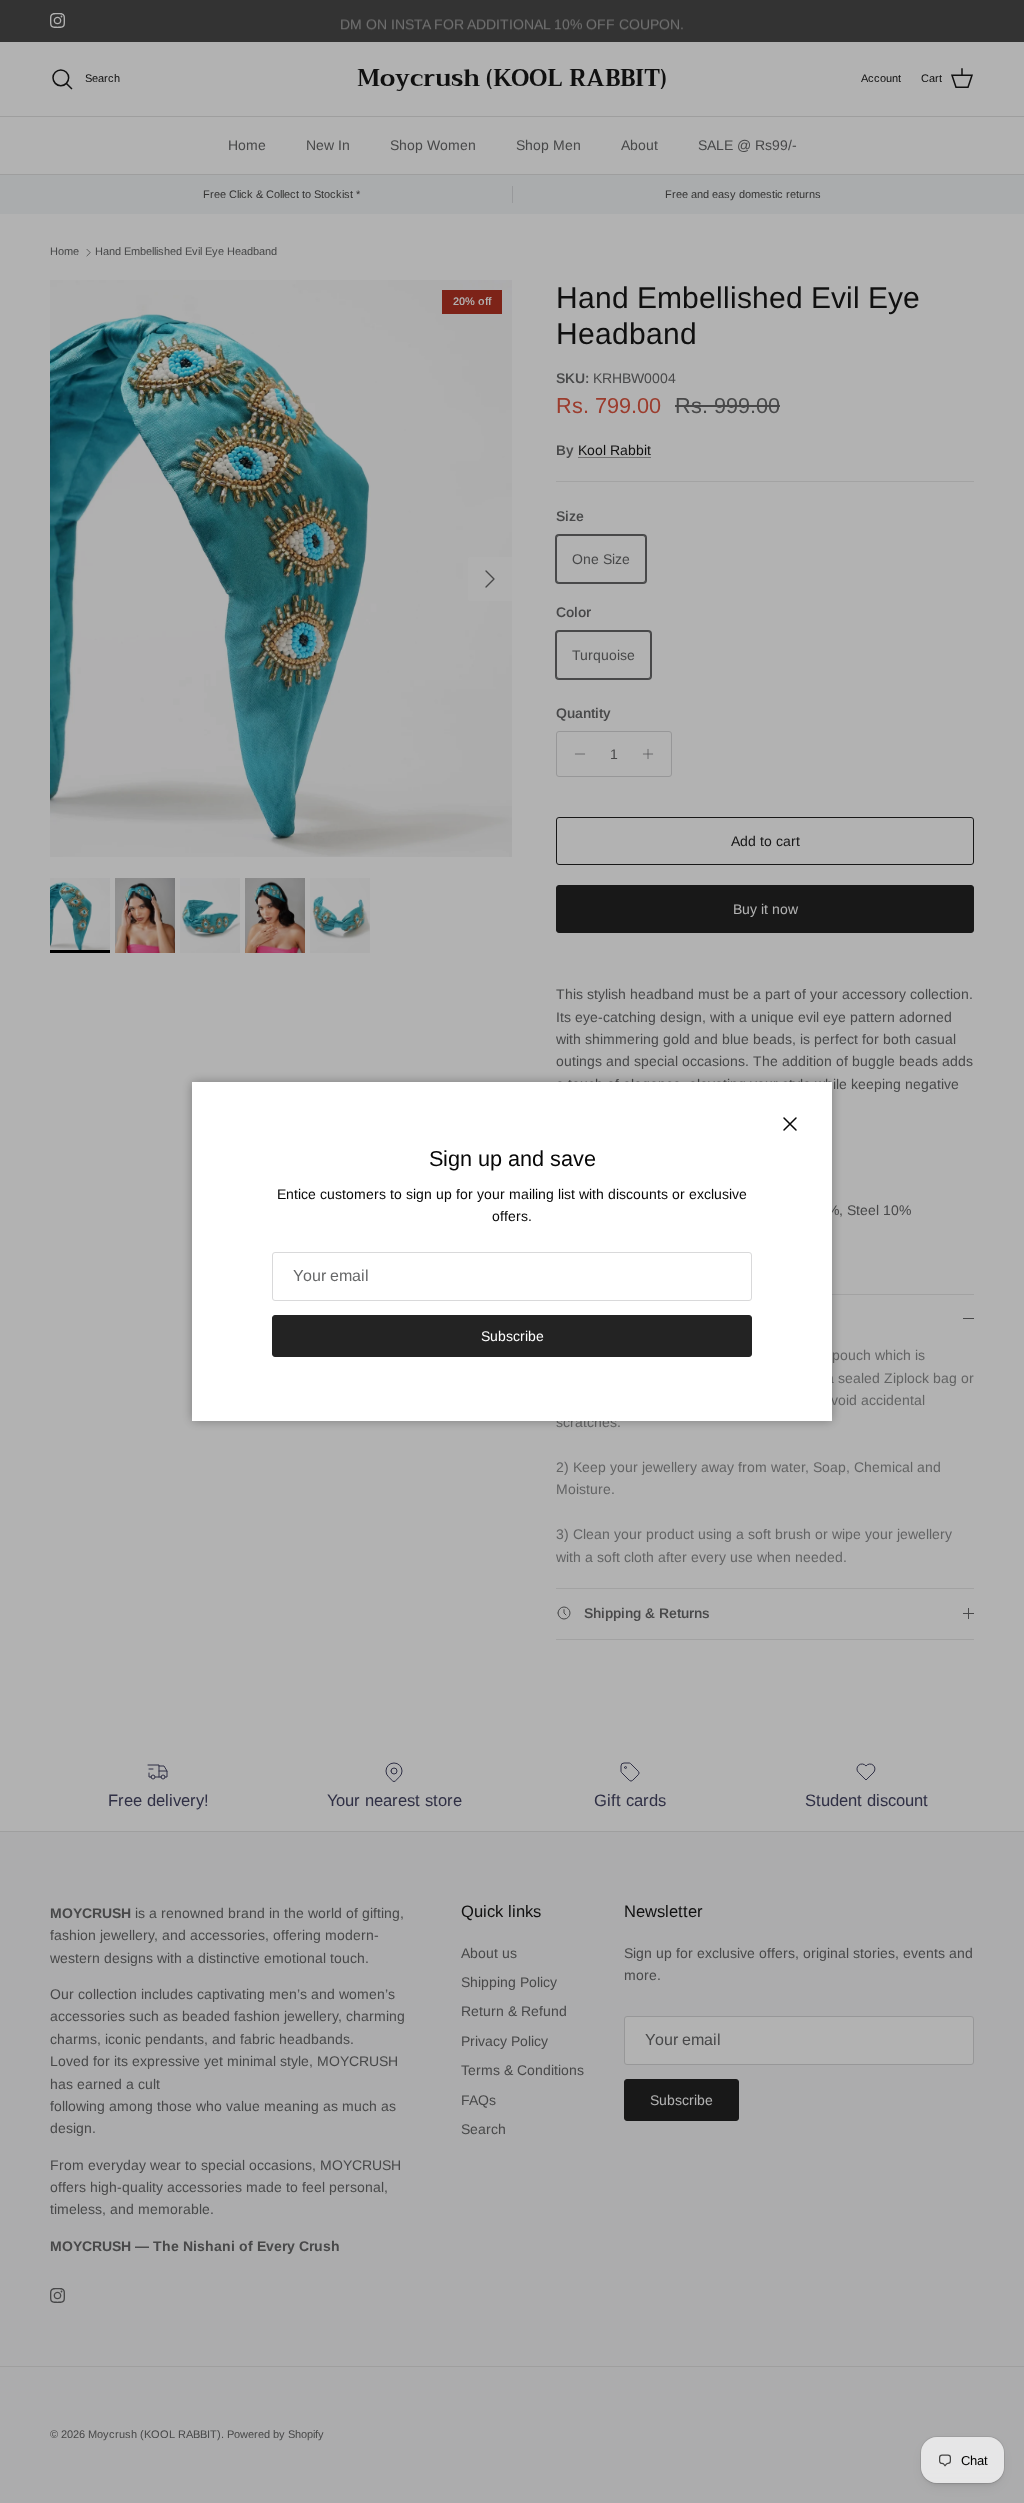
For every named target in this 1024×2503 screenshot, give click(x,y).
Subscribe (512, 1336)
